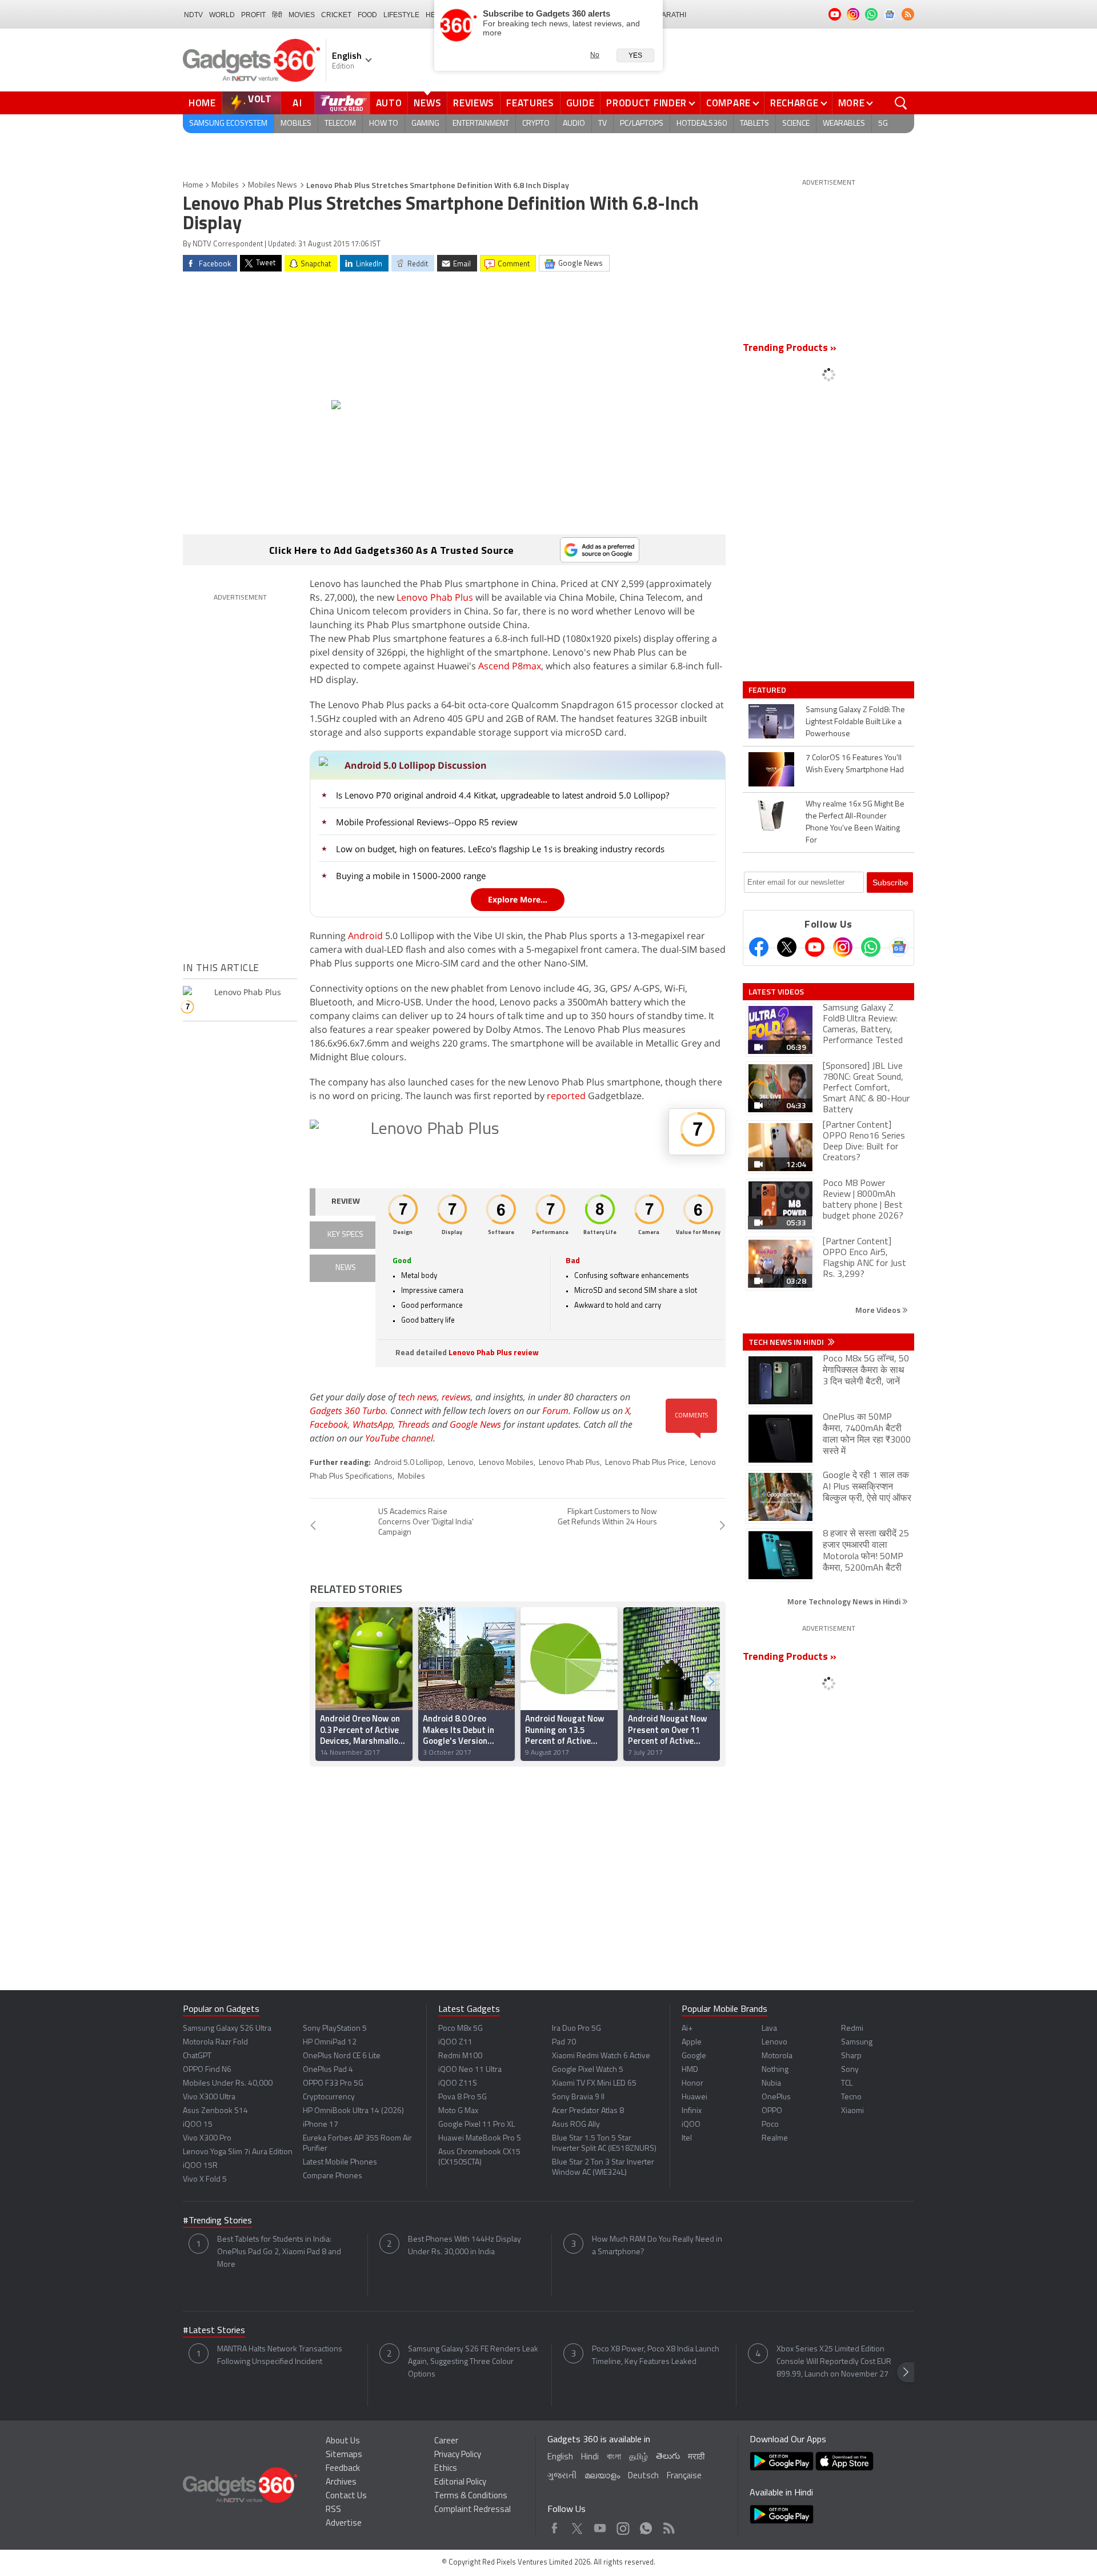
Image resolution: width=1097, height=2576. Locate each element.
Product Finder (646, 103)
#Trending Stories (217, 2221)
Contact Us (346, 2496)
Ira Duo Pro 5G (576, 2029)
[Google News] (899, 947)
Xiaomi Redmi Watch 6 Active (601, 2056)
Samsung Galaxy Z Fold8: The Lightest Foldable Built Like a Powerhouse (855, 722)
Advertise (344, 2524)
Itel (687, 2138)
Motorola (777, 2056)
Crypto (536, 124)
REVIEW (346, 1202)
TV (602, 124)
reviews (456, 1397)
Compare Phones (333, 2176)
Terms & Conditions (471, 2496)
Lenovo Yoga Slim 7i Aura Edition (238, 2152)
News (427, 103)
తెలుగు (668, 2457)
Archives (341, 2483)
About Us (343, 2441)
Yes (635, 55)
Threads (414, 1424)
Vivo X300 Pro (207, 2138)
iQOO (691, 2125)
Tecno (851, 2097)
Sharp (851, 2056)
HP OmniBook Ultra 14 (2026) (353, 2111)
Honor (692, 2084)
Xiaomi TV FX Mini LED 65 (594, 2084)
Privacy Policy (458, 2455)
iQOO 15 (198, 2125)
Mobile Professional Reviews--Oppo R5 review (427, 822)
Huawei (694, 2097)
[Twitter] (787, 947)
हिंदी (277, 15)
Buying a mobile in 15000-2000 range (411, 876)
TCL (847, 2084)
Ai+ (687, 2029)
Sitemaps (344, 2455)
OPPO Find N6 (207, 2070)
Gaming (425, 124)
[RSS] (908, 14)
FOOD (367, 15)
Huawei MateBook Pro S (480, 2138)
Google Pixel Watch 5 (588, 2070)
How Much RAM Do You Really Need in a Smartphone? (657, 2246)
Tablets (754, 124)
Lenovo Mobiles (506, 1463)
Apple (692, 2042)
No (595, 55)
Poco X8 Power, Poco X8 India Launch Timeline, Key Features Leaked (656, 2356)
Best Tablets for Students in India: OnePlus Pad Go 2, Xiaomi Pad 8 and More (279, 2252)
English (560, 2457)
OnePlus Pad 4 (328, 2070)
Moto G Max (458, 2111)
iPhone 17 (321, 2125)
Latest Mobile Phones (340, 2162)
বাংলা (614, 2457)
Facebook (329, 1424)
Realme (775, 2138)
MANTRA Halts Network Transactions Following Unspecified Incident (280, 2356)
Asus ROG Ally (576, 2125)
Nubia (771, 2084)
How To (384, 124)
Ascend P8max (510, 666)
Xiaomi (852, 2111)
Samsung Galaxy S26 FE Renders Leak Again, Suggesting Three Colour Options (473, 2362)
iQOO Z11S (458, 2084)
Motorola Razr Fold (215, 2042)
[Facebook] (759, 947)
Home (202, 103)
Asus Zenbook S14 (215, 2111)
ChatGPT (197, 2056)
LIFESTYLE (401, 15)
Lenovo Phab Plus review (494, 1353)
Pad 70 (564, 2042)
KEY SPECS (345, 1235)
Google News (475, 1424)
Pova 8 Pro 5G (463, 2097)
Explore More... (518, 899)
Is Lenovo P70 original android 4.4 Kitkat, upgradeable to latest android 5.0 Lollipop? (503, 795)
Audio (574, 124)
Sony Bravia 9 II (578, 2097)
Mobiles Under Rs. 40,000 (228, 2084)
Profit (253, 15)
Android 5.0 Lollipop (409, 1463)
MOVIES (302, 15)
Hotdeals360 (702, 124)
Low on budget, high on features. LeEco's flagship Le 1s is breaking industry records (500, 849)
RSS (333, 2510)
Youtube (600, 2525)
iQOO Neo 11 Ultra (470, 2070)
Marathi (671, 15)
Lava (769, 2029)
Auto (389, 103)
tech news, (420, 1397)
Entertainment (481, 124)
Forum (555, 1411)
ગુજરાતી (562, 2476)
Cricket (336, 15)
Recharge (794, 103)
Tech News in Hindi (787, 1342)
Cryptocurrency (329, 2097)
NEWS (346, 1268)
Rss (668, 2525)
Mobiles (296, 124)
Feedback (343, 2469)
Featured (768, 690)
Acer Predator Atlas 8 (588, 2111)
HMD (690, 2070)
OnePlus (776, 2097)
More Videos (879, 1310)
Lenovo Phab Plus (435, 597)
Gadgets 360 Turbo (348, 1411)
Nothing (775, 2070)
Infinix (692, 2111)
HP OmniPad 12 (330, 2042)
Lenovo (461, 1463)
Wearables (844, 124)
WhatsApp (373, 1424)
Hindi (590, 2457)
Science (796, 124)
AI (298, 103)
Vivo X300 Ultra (209, 2097)
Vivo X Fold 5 (205, 2180)
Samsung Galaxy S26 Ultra (227, 2029)
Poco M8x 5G (461, 2029)
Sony (850, 2070)
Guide (580, 103)
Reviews (474, 103)
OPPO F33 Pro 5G (333, 2084)
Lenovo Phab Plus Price (645, 1463)
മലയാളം (602, 2476)
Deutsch (643, 2476)
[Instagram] (843, 947)
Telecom (340, 124)
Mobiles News (273, 185)
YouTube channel (399, 1438)
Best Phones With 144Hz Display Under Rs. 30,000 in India (465, 2246)
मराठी (696, 2457)
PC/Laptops (642, 124)
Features (530, 103)
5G (883, 124)
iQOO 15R (200, 2166)
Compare (728, 103)
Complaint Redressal (473, 2510)
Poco (770, 2125)
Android (365, 936)
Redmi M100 (460, 2056)
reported (566, 1096)
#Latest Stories (214, 2331)
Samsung (857, 2042)
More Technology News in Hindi (845, 1601)
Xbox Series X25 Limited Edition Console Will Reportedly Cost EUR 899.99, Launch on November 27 (834, 2362)
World (222, 15)
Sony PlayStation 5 (335, 2029)
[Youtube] (815, 947)
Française (684, 2476)
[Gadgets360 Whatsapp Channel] (871, 947)
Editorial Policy (460, 2483)
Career (446, 2441)
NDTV (193, 15)
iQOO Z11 (455, 2042)
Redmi (852, 2029)
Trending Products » (790, 349)
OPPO (772, 2111)
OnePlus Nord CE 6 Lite (342, 2056)
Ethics (446, 2469)
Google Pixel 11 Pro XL (477, 2125)
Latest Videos (776, 992)
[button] (711, 1681)
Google (694, 2056)
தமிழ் (638, 2457)
